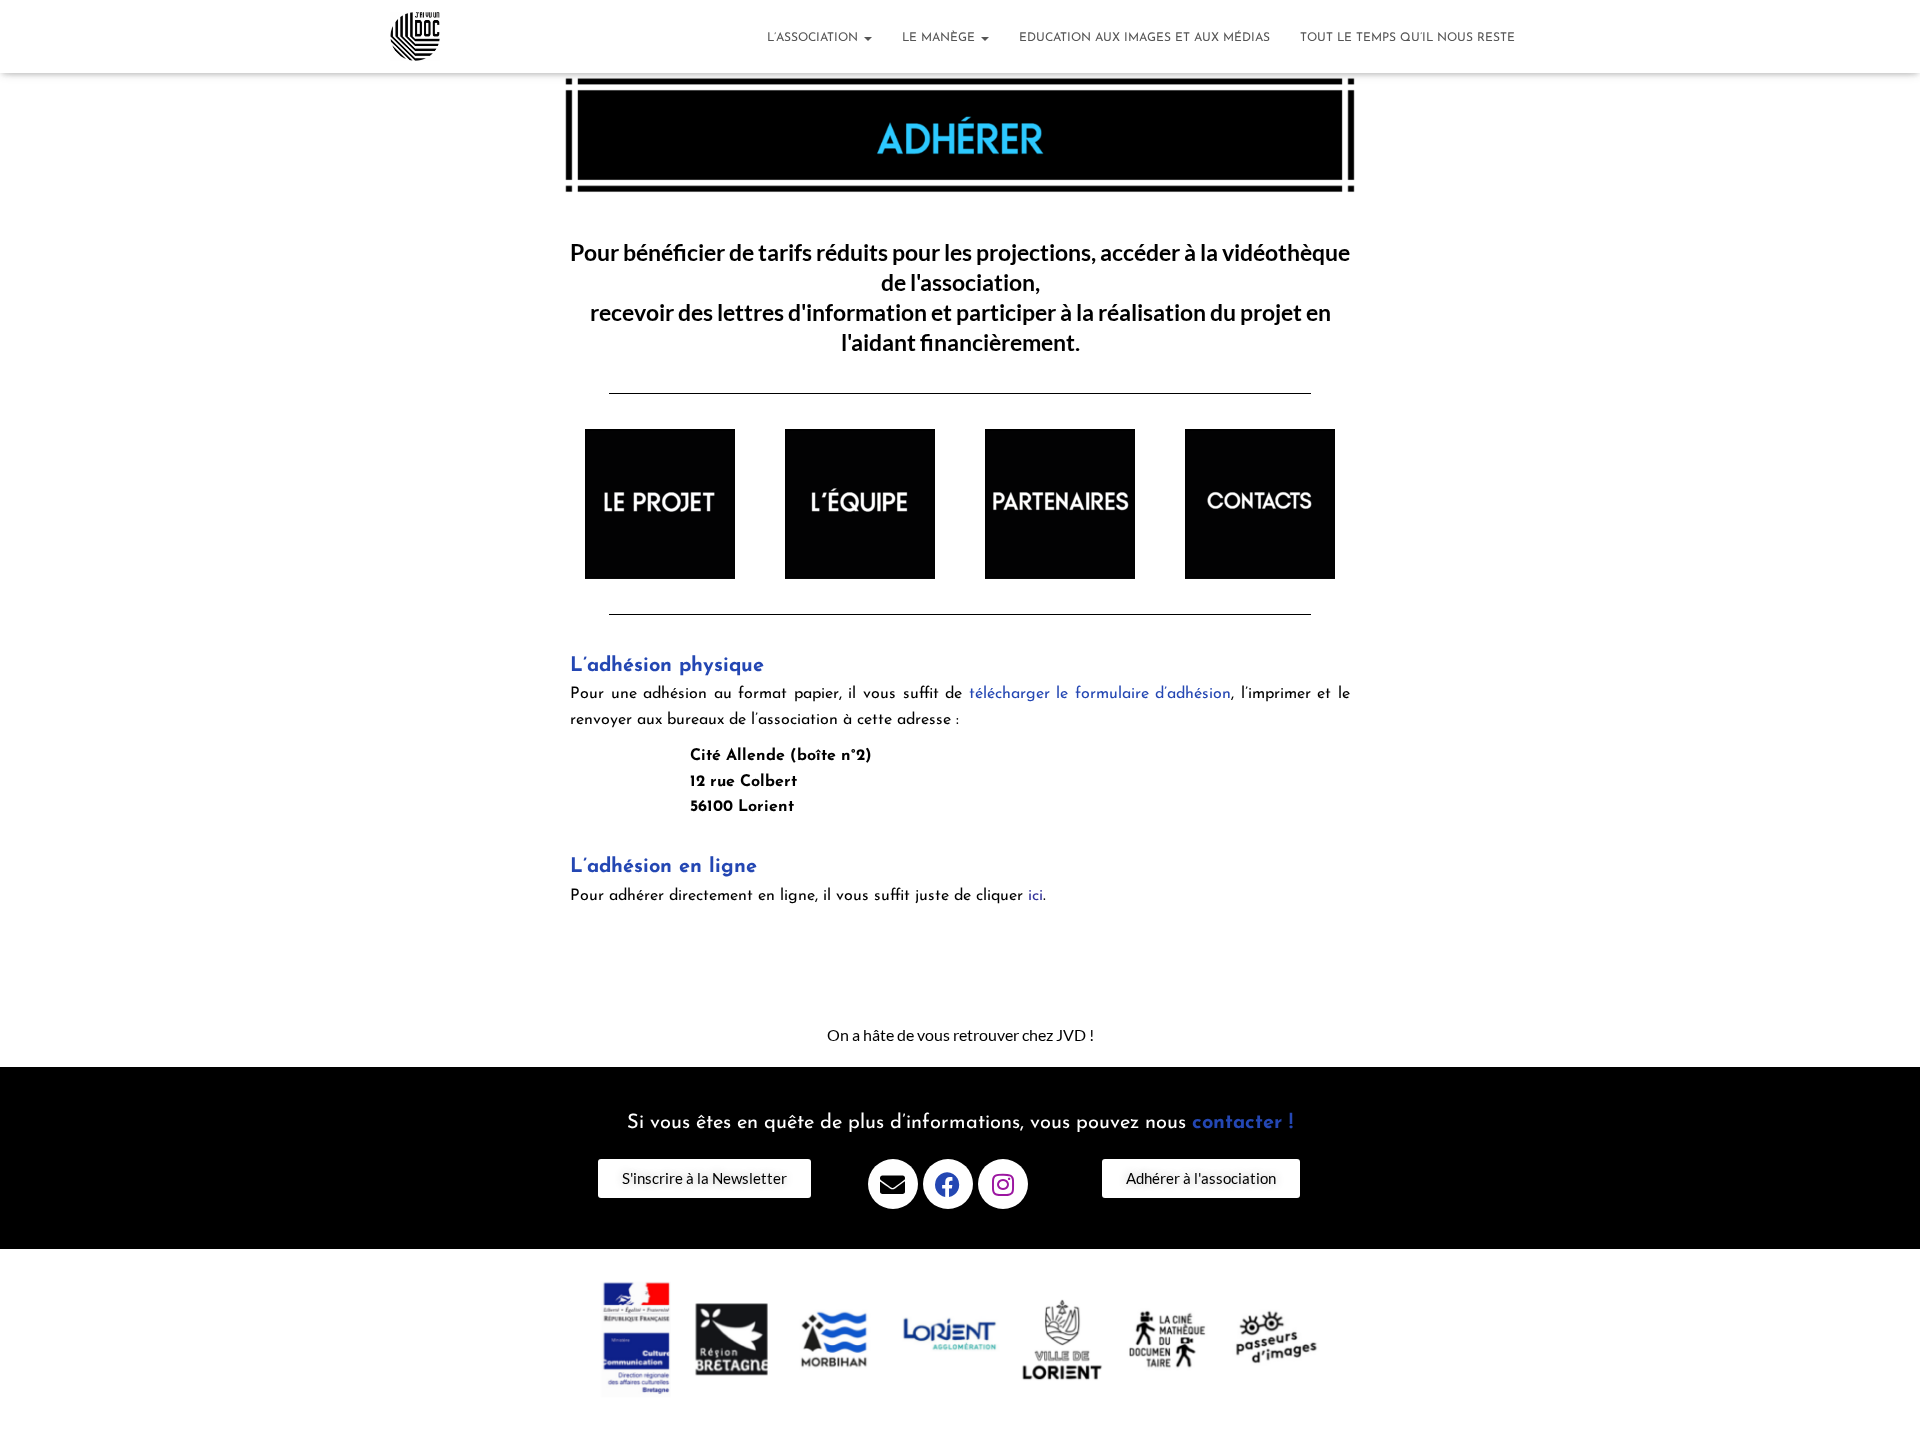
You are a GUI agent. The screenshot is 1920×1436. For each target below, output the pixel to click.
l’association (814, 38)
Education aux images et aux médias (1144, 38)
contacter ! (1242, 1123)
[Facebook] (948, 1184)
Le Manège (940, 38)
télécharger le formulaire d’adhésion (1100, 694)
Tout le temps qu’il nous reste (1407, 38)
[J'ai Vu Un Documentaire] (415, 37)
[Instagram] (1003, 1184)
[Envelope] (893, 1184)
